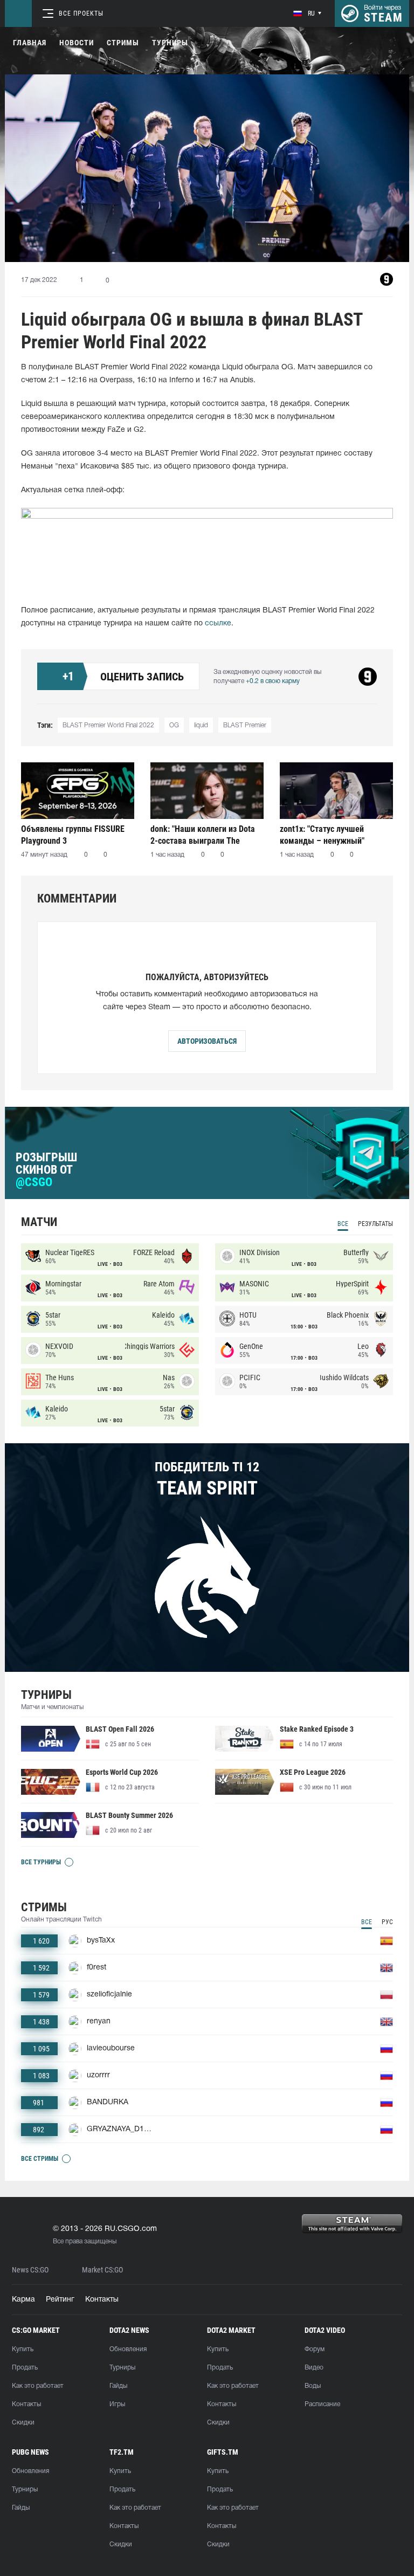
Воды (313, 2386)
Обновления (128, 2349)
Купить (23, 2349)
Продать (25, 2368)
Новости (77, 43)
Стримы (123, 43)
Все (343, 1224)
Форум (315, 2349)
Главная (30, 43)
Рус (387, 1922)
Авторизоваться (207, 1041)
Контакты (102, 2300)
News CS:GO (30, 2270)
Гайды (118, 2386)
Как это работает (38, 2386)
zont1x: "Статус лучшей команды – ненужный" (322, 835)
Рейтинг (60, 2300)
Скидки (23, 2423)
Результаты (375, 1224)
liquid (201, 725)
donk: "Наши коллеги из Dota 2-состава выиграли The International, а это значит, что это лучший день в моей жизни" (206, 835)
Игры (117, 2404)
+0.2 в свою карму (273, 681)
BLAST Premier (245, 725)
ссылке (218, 624)
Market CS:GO (102, 2270)
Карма (23, 2300)
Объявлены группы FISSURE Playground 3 (73, 835)
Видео (314, 2368)
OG (174, 725)
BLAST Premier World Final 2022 (108, 725)
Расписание (322, 2404)
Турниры (170, 43)
